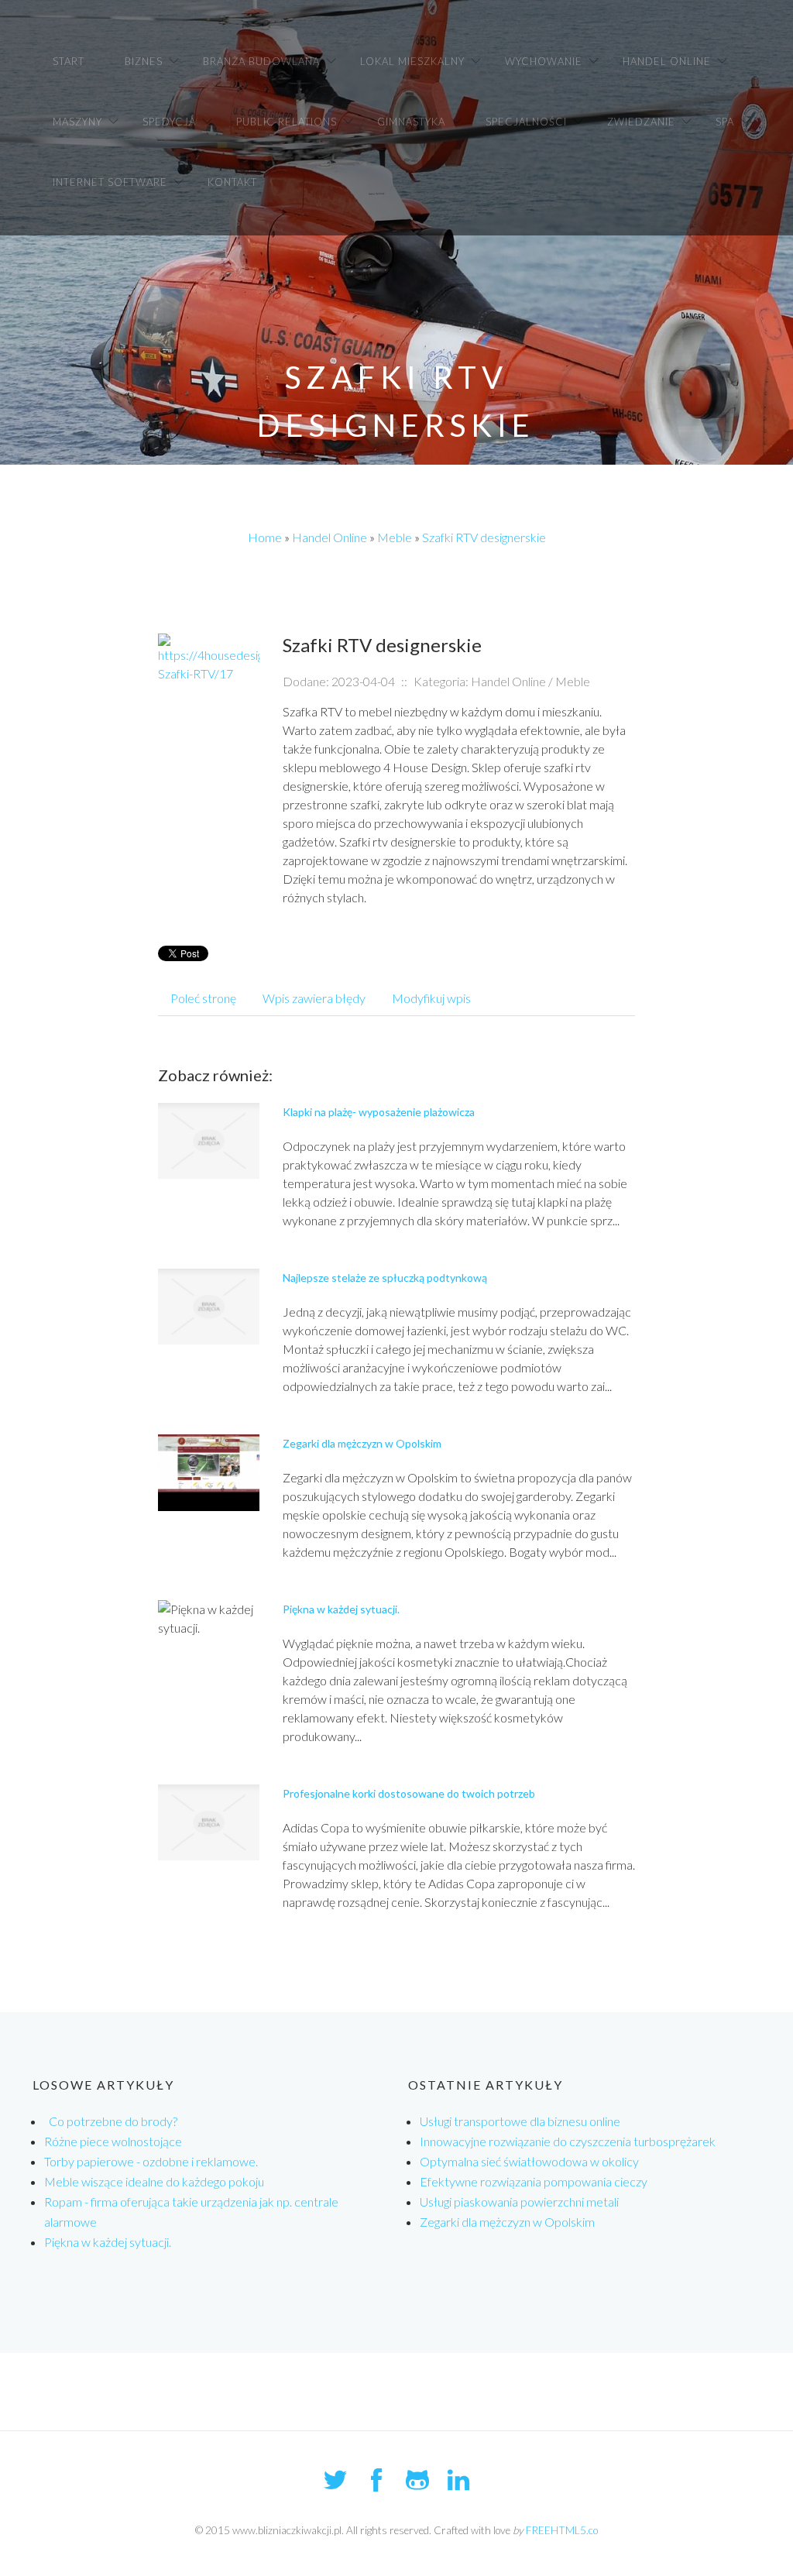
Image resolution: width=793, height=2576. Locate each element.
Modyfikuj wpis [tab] (431, 998)
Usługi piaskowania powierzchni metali (519, 2202)
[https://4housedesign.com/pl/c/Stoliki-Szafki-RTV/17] (209, 657)
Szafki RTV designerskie (484, 537)
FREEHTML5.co (562, 2530)
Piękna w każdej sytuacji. (341, 1609)
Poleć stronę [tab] (203, 998)
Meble (395, 537)
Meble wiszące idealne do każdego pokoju (154, 2181)
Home (265, 537)
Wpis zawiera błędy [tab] (314, 998)
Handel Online (330, 537)
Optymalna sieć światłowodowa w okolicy (529, 2161)
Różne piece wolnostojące (113, 2141)
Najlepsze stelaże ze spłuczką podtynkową (385, 1278)
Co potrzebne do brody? (111, 2121)
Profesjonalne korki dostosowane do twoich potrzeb (409, 1793)
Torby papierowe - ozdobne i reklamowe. (151, 2161)
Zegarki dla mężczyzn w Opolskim (362, 1443)
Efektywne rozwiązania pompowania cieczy (534, 2181)
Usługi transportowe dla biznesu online (520, 2121)
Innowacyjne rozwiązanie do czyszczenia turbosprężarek (568, 2141)
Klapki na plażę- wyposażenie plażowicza (379, 1112)
